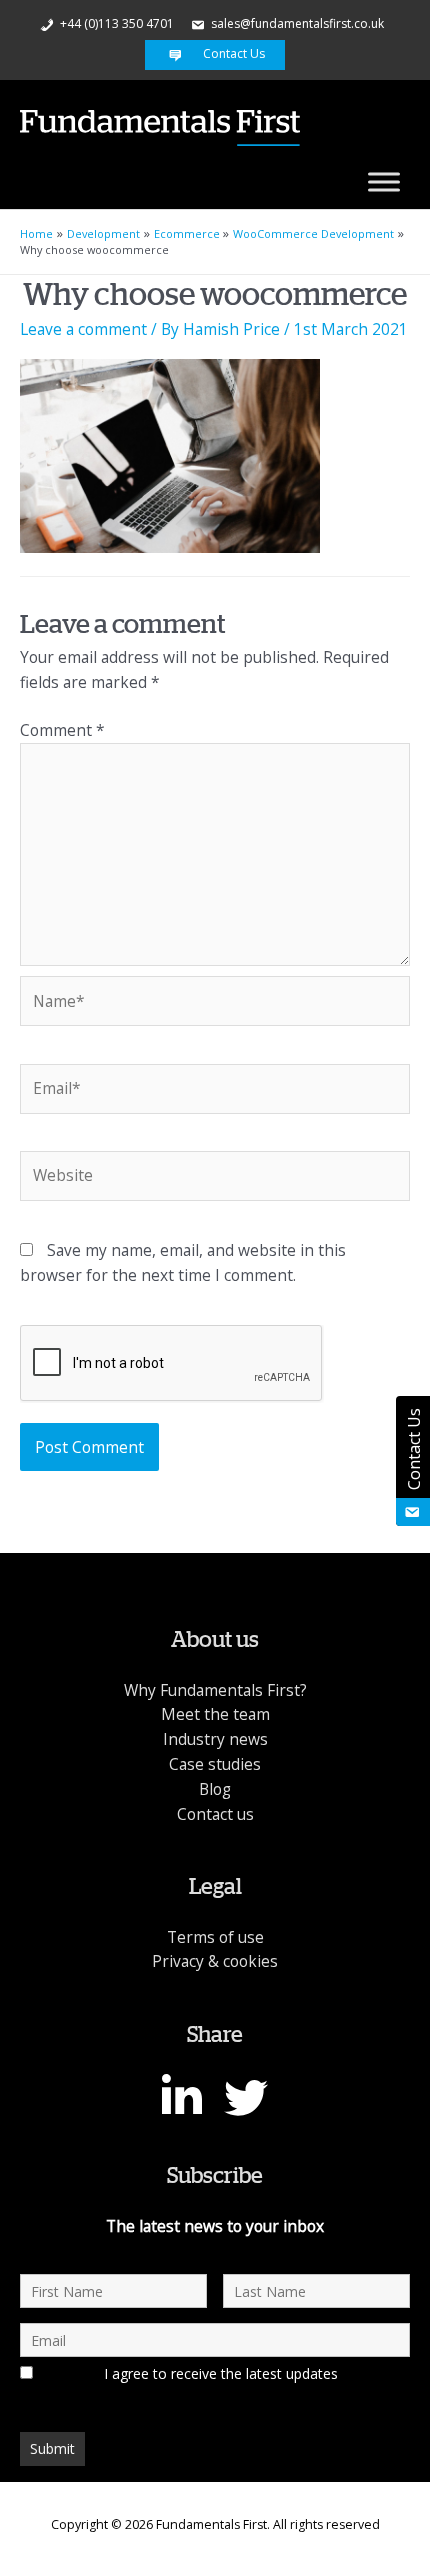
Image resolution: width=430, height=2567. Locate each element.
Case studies (215, 1764)
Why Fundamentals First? (215, 1690)
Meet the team (215, 1714)
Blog (215, 1789)
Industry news (215, 1739)
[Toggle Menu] (384, 181)
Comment (62, 730)
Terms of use (215, 1937)
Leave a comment (83, 329)
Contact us (215, 1814)
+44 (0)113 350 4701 (115, 23)
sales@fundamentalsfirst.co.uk (296, 23)
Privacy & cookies (215, 1961)
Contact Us (232, 53)
